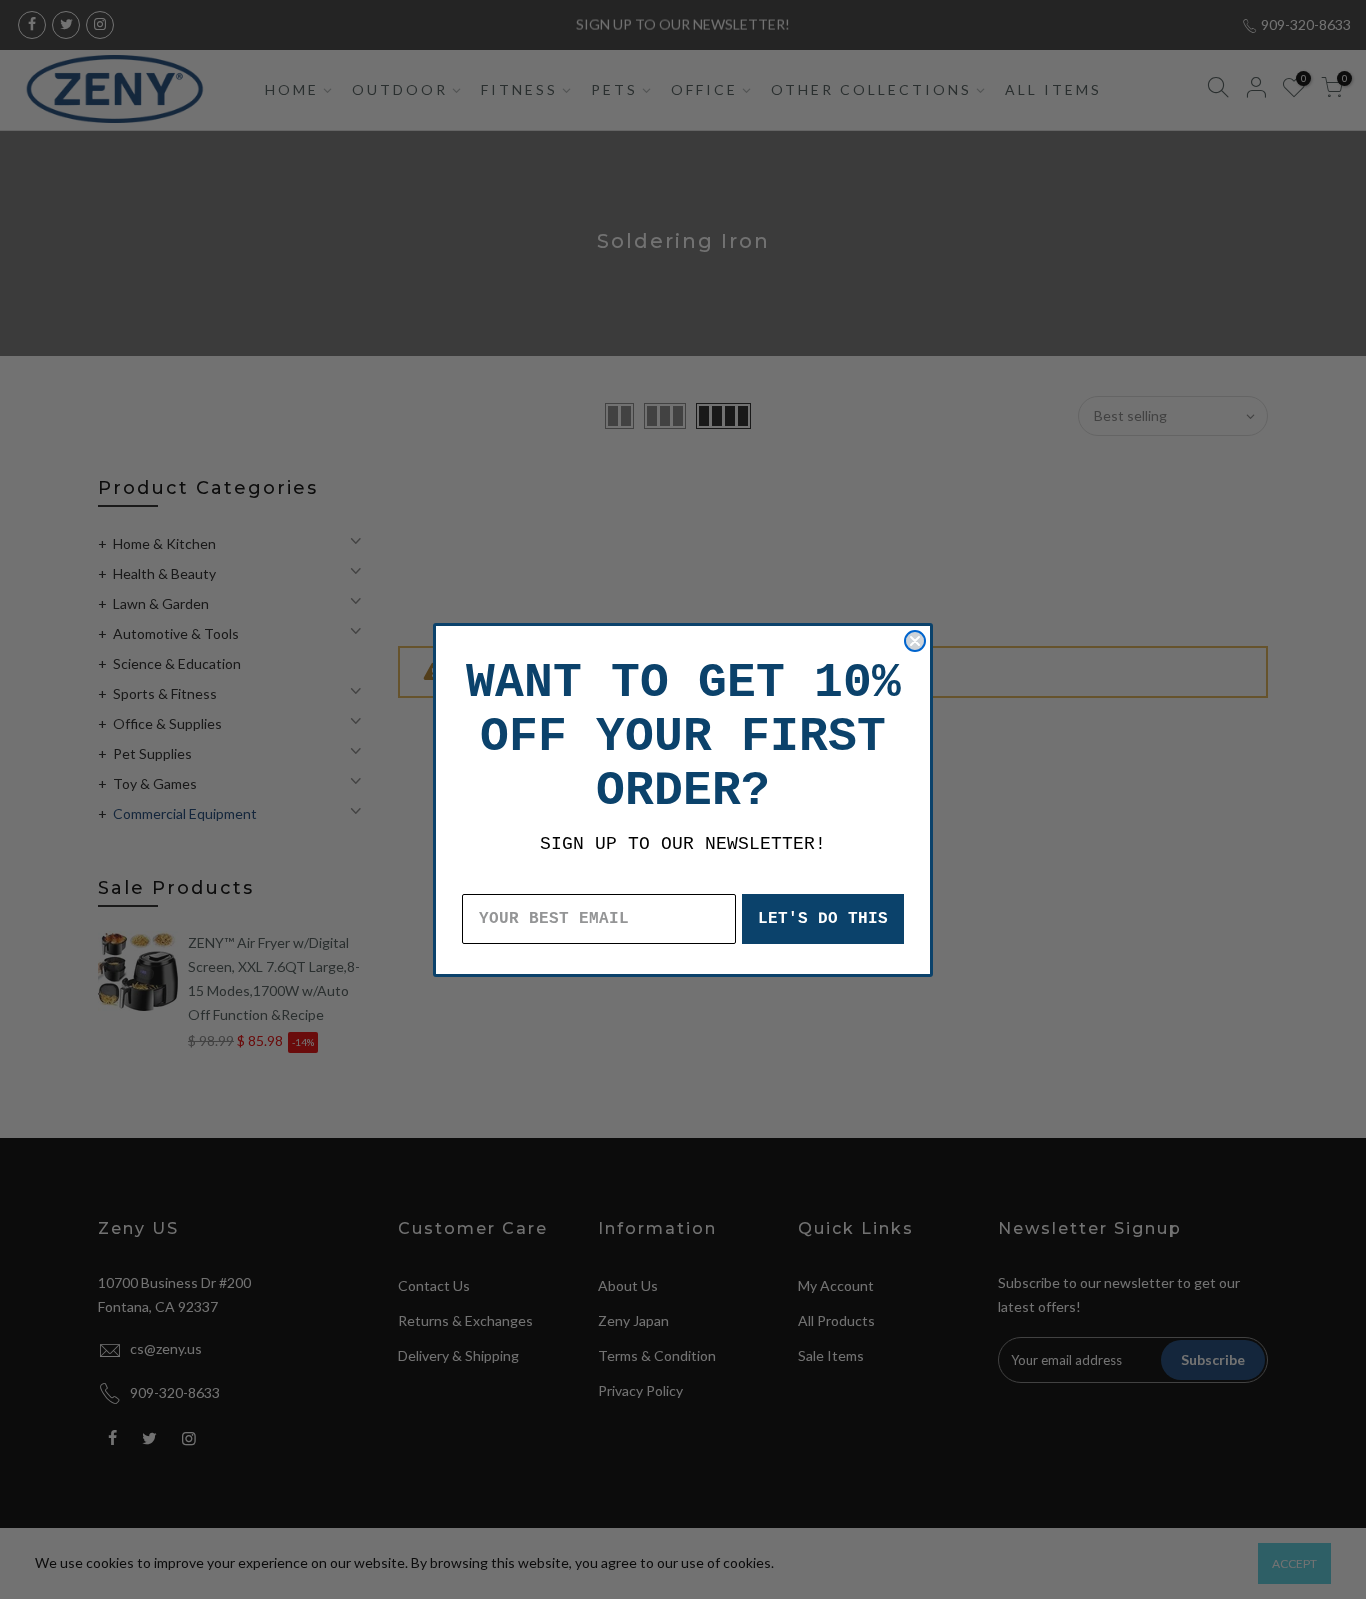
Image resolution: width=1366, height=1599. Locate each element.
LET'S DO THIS (823, 919)
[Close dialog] (915, 641)
